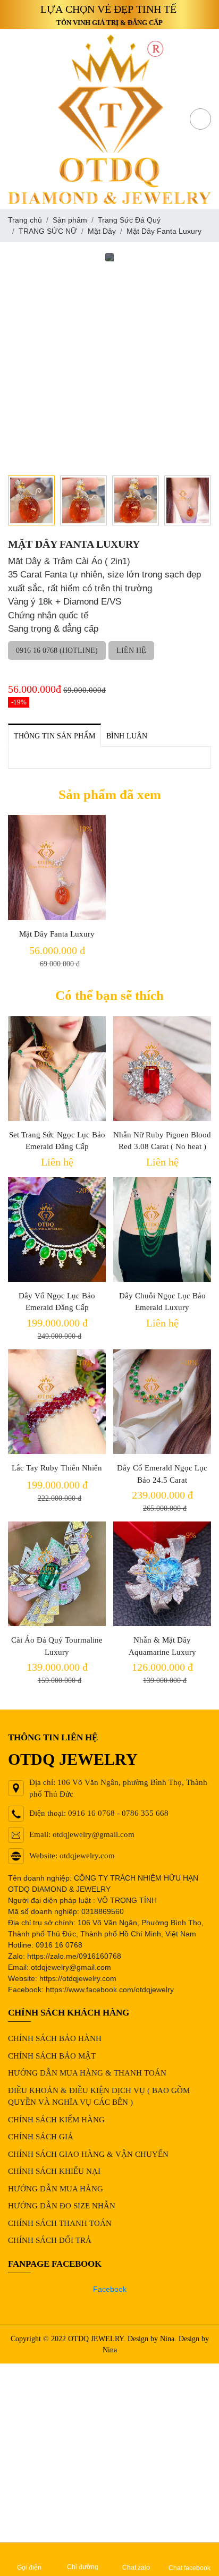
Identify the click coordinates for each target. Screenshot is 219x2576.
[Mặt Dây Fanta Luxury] (57, 867)
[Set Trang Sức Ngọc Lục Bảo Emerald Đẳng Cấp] (57, 1069)
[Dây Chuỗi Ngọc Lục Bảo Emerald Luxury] (162, 1230)
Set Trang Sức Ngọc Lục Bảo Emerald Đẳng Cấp (57, 1141)
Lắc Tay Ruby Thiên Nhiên (57, 1468)
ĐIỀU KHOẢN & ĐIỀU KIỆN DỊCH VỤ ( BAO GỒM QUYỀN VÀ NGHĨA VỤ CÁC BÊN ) (99, 2097)
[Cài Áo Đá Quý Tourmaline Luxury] (57, 1574)
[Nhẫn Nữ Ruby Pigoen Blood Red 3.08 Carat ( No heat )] (162, 1069)
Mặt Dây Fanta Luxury (57, 934)
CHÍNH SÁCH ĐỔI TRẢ (50, 2240)
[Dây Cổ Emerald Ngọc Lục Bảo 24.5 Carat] (162, 1402)
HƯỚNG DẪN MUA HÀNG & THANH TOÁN (87, 2073)
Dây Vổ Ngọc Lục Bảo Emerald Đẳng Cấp (57, 1302)
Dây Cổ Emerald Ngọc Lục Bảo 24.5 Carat (162, 1474)
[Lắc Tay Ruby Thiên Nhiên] (57, 1402)
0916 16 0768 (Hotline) (57, 651)
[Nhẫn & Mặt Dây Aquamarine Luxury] (162, 1574)
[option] (109, 257)
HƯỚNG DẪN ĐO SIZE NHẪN (62, 2206)
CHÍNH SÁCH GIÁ (41, 2137)
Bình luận (127, 736)
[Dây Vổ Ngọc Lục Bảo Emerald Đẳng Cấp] (57, 1230)
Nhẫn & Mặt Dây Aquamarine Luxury (162, 1646)
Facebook (110, 2289)
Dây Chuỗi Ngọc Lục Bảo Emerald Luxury (162, 1302)
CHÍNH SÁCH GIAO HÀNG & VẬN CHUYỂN (88, 2154)
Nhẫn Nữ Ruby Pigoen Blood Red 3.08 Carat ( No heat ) (162, 1141)
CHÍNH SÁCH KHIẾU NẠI (54, 2171)
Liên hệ (131, 651)
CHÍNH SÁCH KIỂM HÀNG (56, 2120)
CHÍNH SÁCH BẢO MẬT (52, 2056)
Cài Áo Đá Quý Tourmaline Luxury (57, 1646)
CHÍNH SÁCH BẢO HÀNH (55, 2038)
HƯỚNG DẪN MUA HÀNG (56, 2189)
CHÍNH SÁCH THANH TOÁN (60, 2223)
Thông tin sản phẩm (54, 736)
